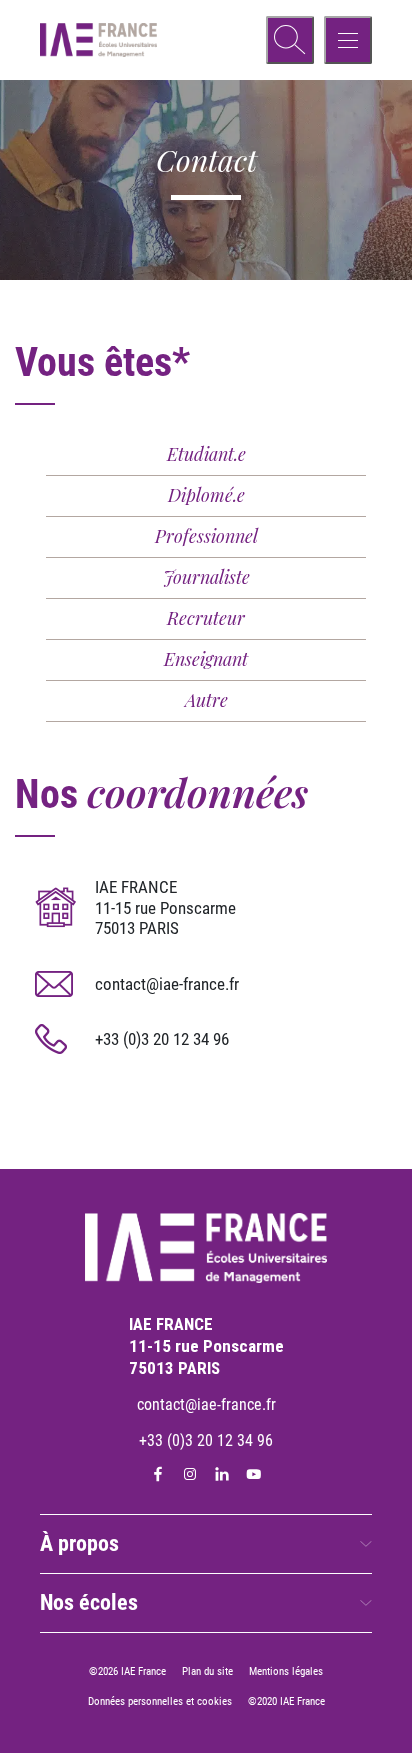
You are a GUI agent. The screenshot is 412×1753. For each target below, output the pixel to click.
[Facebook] (158, 1474)
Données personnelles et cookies (160, 1701)
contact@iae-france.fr (167, 984)
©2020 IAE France (286, 1701)
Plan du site (207, 1671)
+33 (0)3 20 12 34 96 (162, 1039)
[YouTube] (254, 1474)
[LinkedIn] (222, 1474)
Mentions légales (286, 1671)
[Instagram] (190, 1474)
